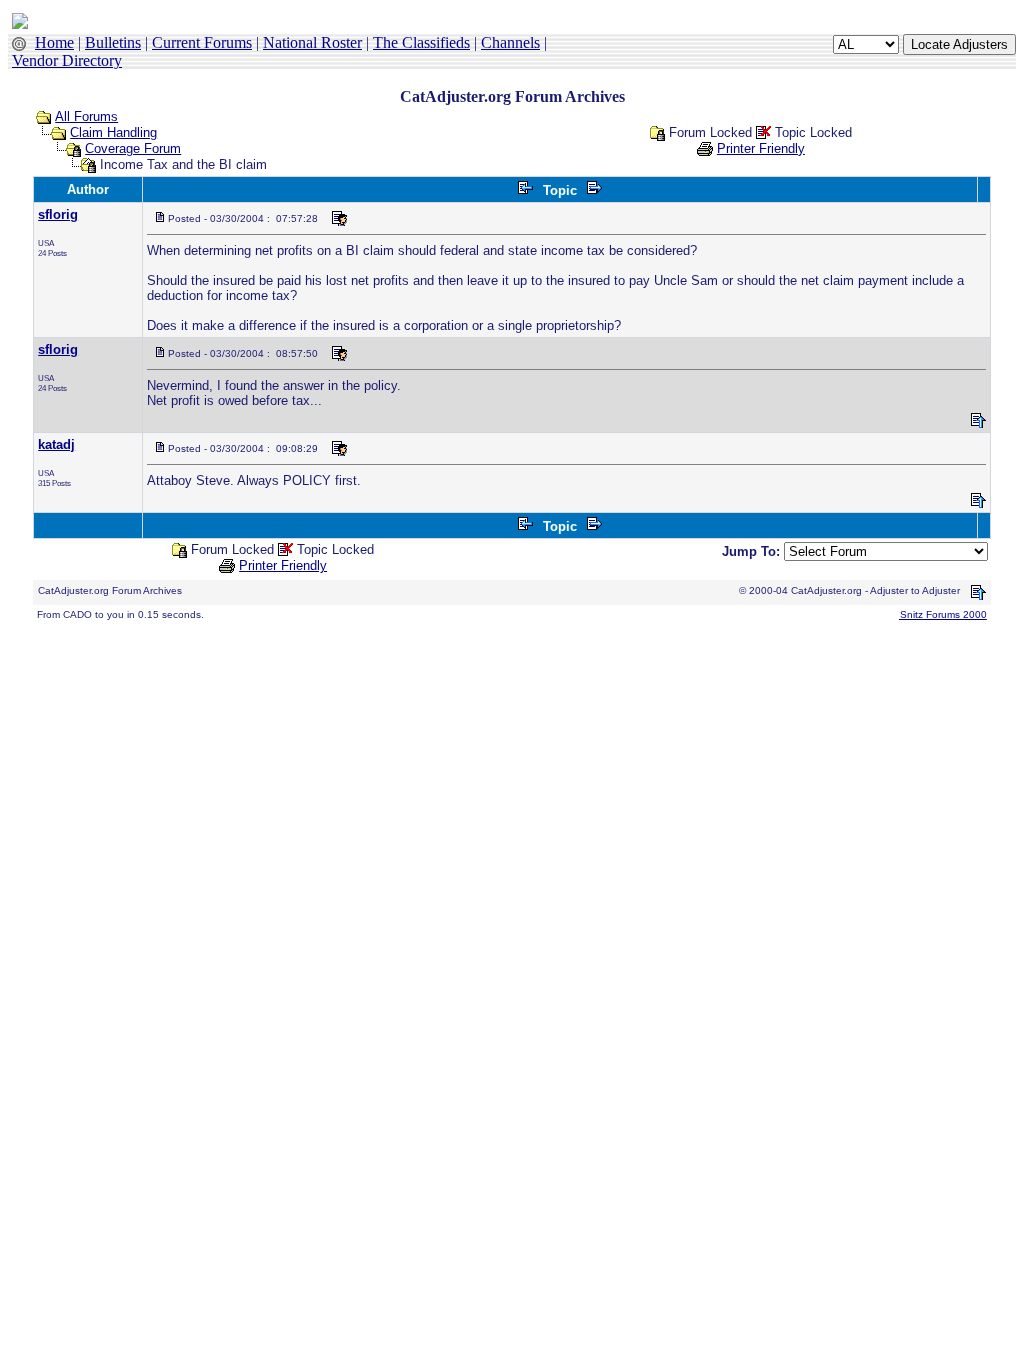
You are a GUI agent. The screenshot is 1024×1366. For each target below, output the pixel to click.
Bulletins (113, 42)
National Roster (312, 42)
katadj (56, 444)
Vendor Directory (67, 60)
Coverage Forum (133, 148)
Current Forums (202, 42)
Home (54, 42)
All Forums (86, 116)
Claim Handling (113, 132)
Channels (510, 42)
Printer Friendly (761, 148)
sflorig (58, 214)
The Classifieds (421, 42)
